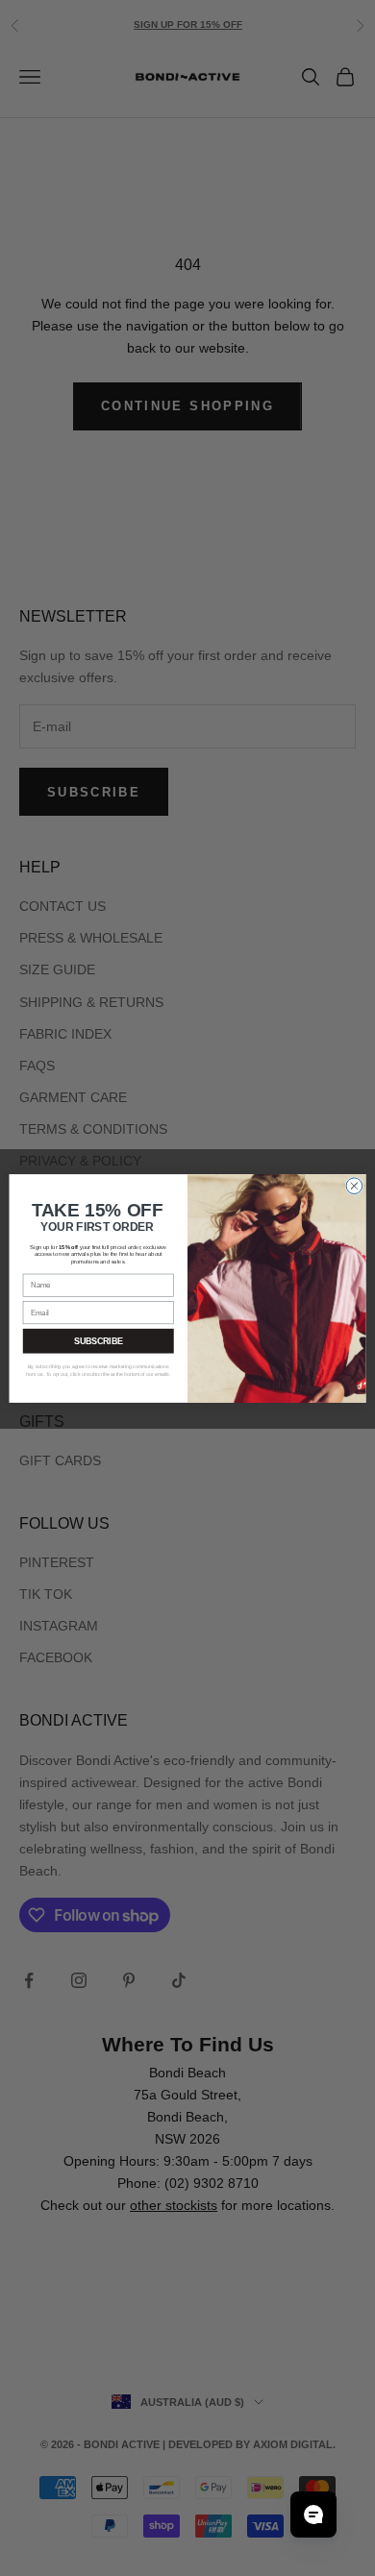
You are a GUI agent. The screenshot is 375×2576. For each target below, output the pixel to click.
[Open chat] (313, 2515)
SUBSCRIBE (98, 1340)
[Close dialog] (354, 1185)
